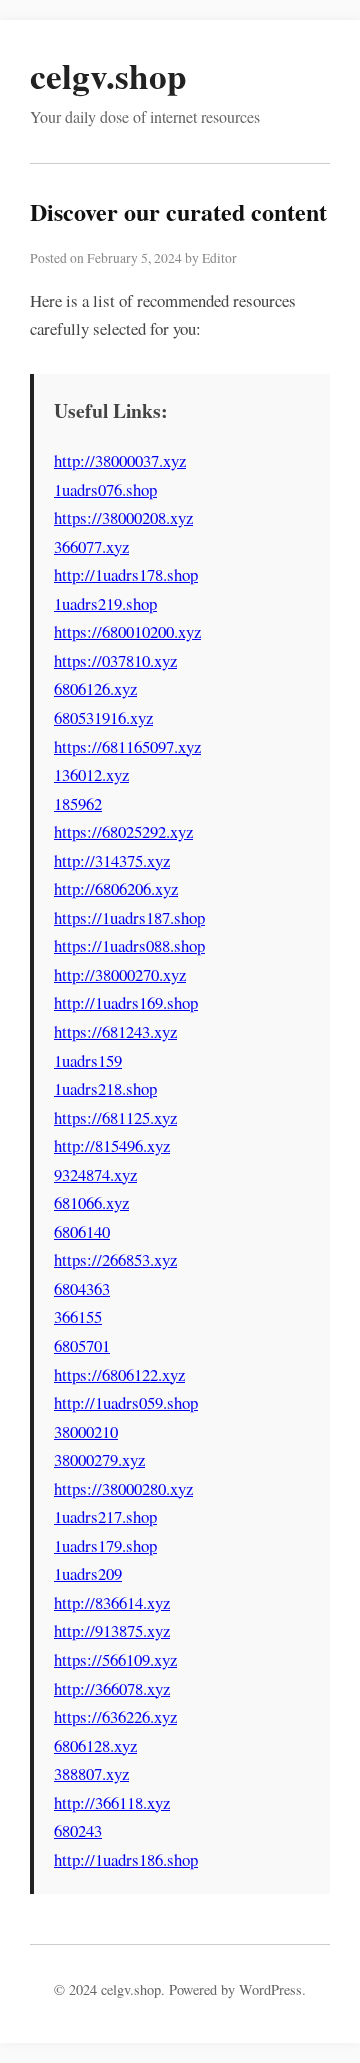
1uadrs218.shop (105, 1088)
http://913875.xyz (112, 1630)
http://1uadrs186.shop (126, 1859)
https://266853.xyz (115, 1259)
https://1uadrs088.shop (129, 945)
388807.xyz (91, 1773)
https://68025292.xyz (123, 831)
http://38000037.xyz (120, 460)
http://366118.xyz (112, 1802)
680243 (78, 1830)
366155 (78, 1316)
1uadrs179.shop (105, 1545)
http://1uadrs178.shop (126, 574)
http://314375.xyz (112, 860)
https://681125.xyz (115, 1117)
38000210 (86, 1431)
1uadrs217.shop (105, 1516)
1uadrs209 (88, 1573)
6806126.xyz (95, 688)
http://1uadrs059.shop (126, 1402)
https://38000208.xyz (123, 517)
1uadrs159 (88, 1060)
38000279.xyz (99, 1459)
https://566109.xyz (115, 1659)
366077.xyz (91, 546)
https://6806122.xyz (119, 1374)
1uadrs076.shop (105, 489)
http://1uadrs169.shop (126, 1002)
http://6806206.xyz (116, 888)
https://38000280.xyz (123, 1488)
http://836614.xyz (112, 1602)
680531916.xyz (103, 717)
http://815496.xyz (112, 1145)
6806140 (82, 1231)
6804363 (82, 1288)
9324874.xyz (95, 1174)
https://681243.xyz (115, 1031)
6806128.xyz (95, 1745)
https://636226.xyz (115, 1716)
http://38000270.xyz (120, 974)
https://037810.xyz (115, 660)
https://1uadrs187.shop (129, 917)
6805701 (82, 1345)
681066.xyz (91, 1202)
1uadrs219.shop (105, 603)
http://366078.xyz (112, 1688)
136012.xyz (91, 774)
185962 (78, 803)
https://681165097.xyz (127, 746)
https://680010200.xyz (127, 631)
